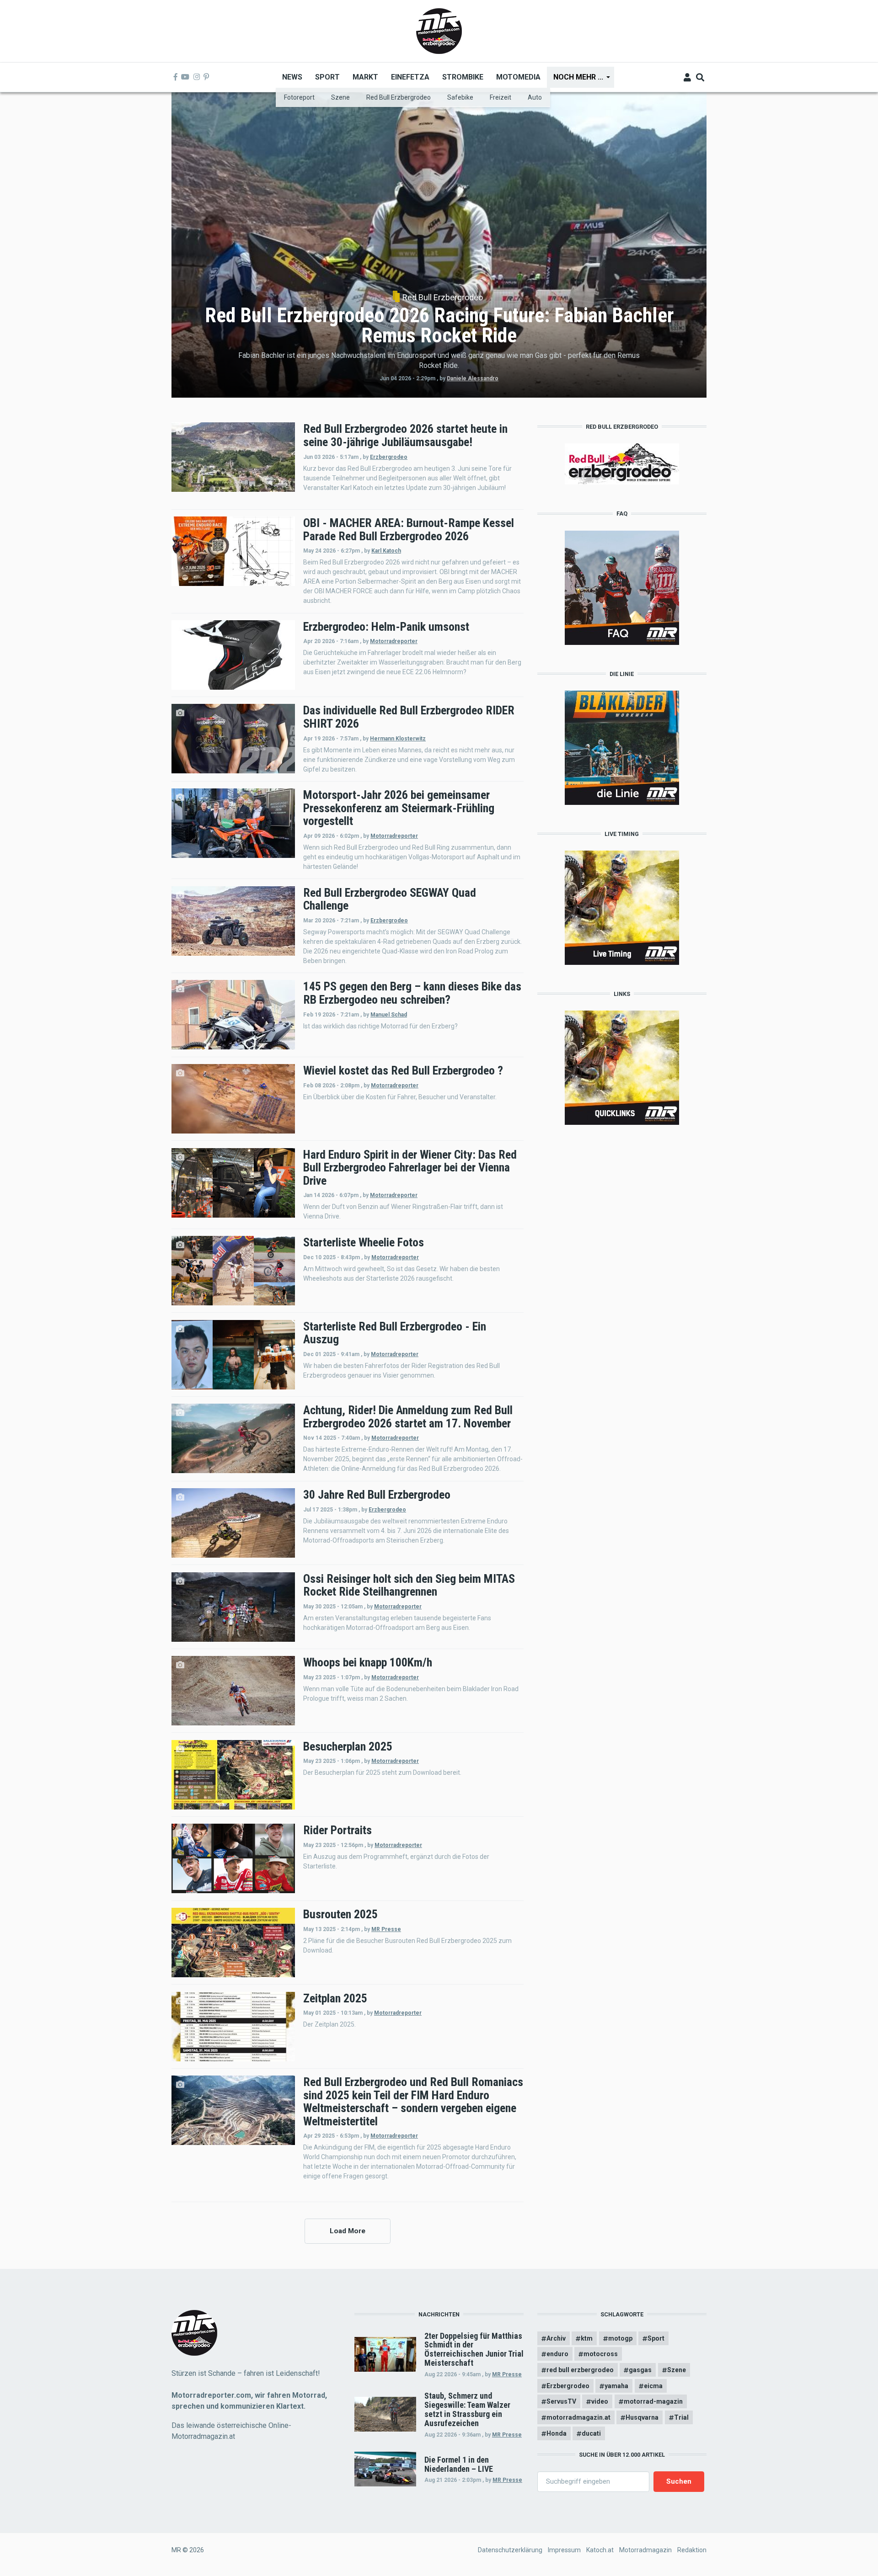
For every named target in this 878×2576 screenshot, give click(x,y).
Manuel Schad (389, 1015)
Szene (677, 2370)
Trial (681, 2417)
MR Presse (386, 1929)
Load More (348, 2231)
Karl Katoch (386, 551)
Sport (656, 2338)
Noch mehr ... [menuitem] (575, 80)
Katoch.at (600, 2550)
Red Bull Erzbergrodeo (443, 298)
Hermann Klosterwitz (398, 739)
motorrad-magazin (653, 2401)
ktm (587, 2338)
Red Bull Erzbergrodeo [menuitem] (399, 97)
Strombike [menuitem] (463, 77)
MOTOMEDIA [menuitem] (518, 77)
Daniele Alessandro (473, 378)
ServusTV (561, 2401)
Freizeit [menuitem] (501, 97)
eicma (653, 2386)
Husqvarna (642, 2417)
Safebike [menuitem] (460, 97)
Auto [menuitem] (535, 97)
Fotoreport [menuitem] (299, 97)
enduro (557, 2354)
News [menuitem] (292, 77)
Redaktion (692, 2550)
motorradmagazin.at (578, 2417)
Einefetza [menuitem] (410, 77)
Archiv (556, 2338)
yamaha (616, 2386)
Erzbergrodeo (389, 457)
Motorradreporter (394, 641)
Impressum (564, 2550)
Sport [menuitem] (327, 77)
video (600, 2401)
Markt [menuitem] (365, 77)
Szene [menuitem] (340, 97)
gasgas (640, 2370)
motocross (601, 2354)
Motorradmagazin (645, 2550)
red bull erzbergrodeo (580, 2370)
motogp (620, 2338)
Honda (557, 2433)
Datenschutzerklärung (510, 2550)
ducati (591, 2433)
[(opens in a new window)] (176, 77)
